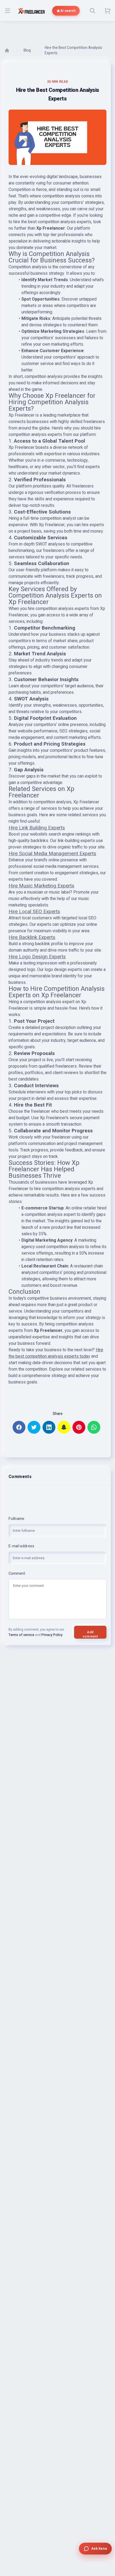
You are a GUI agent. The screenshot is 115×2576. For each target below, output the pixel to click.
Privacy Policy (52, 1635)
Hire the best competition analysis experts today (56, 1353)
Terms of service (21, 1635)
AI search (68, 11)
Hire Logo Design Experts (37, 957)
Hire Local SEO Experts (34, 912)
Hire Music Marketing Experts (41, 886)
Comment (17, 1574)
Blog (27, 50)
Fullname (17, 1519)
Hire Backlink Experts (32, 937)
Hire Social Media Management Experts (52, 854)
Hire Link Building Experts (37, 828)
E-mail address (21, 1546)
